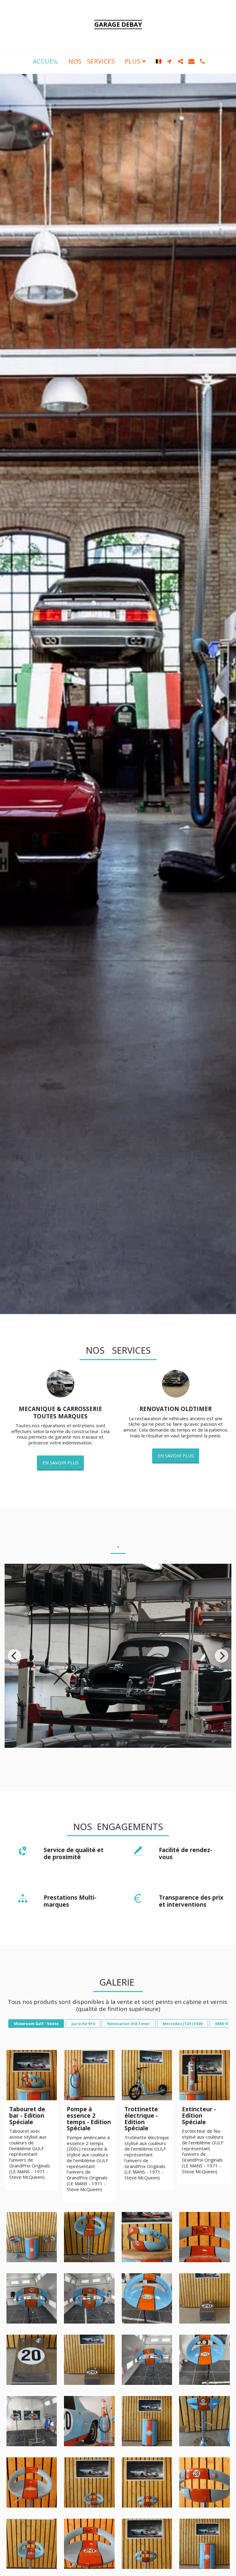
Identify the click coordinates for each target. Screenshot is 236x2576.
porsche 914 (83, 2024)
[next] (222, 1656)
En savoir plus (61, 1463)
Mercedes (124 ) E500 (183, 2024)
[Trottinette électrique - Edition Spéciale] (147, 2075)
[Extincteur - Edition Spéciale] (205, 2075)
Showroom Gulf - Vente (36, 2024)
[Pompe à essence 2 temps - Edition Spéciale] (89, 2075)
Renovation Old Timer (129, 2024)
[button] (169, 61)
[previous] (14, 1656)
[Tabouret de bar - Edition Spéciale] (32, 2075)
